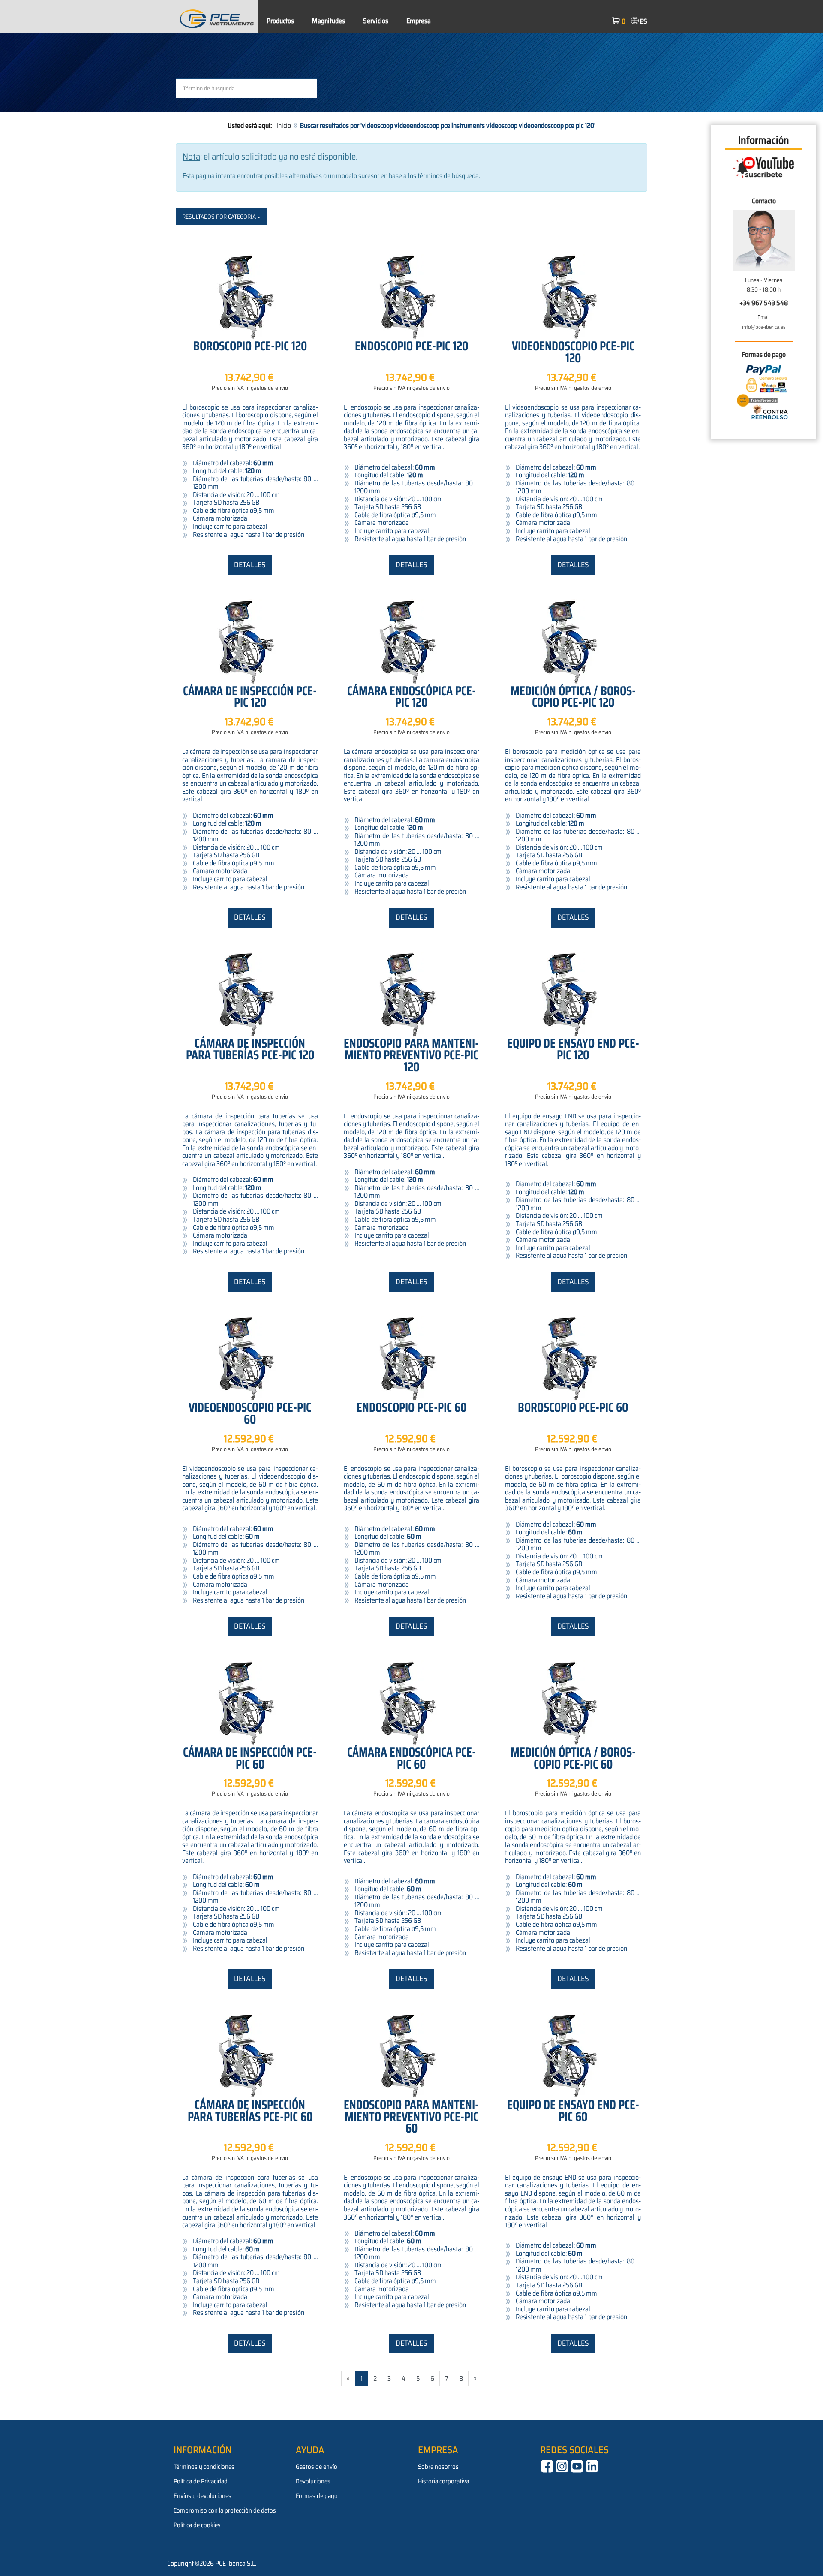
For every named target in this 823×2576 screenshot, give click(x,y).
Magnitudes (329, 21)
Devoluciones (313, 2481)
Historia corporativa (443, 2481)
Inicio (284, 125)
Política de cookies (197, 2525)
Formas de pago (317, 2496)
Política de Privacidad (201, 2481)
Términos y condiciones (204, 2467)
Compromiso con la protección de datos (225, 2510)
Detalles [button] (250, 565)
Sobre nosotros (438, 2467)
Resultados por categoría (220, 217)
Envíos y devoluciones (203, 2496)
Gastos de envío (317, 2467)
